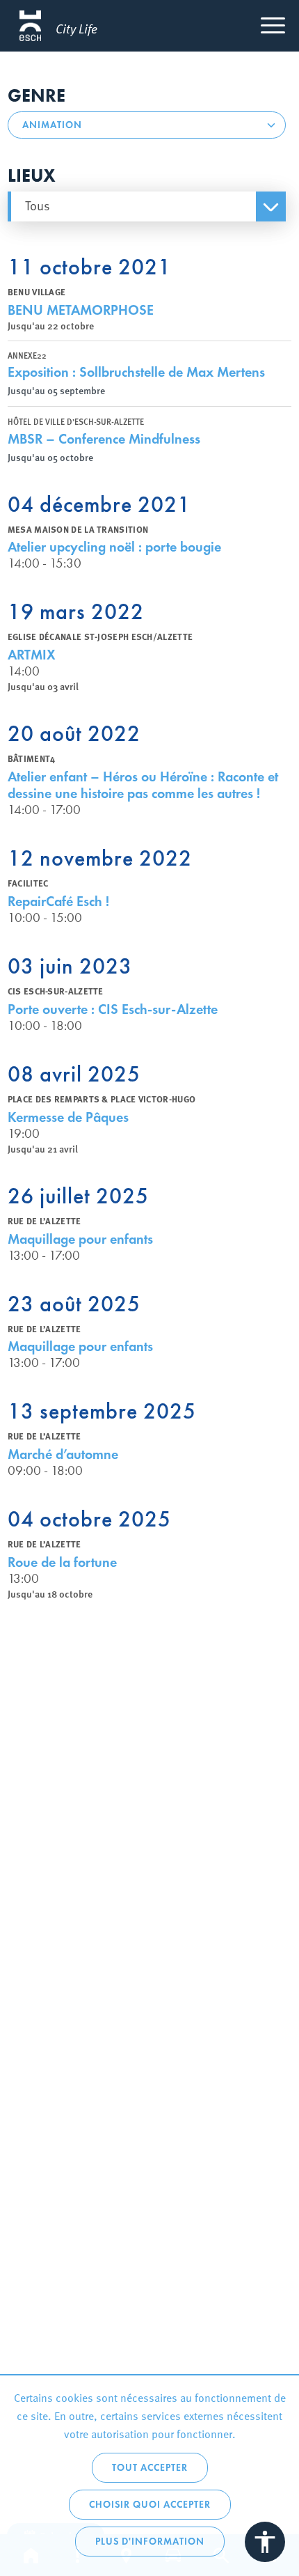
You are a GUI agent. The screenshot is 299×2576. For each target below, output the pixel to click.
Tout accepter (150, 2468)
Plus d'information (150, 2542)
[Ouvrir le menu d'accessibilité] (265, 2542)
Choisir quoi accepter (150, 2505)
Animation (52, 125)
